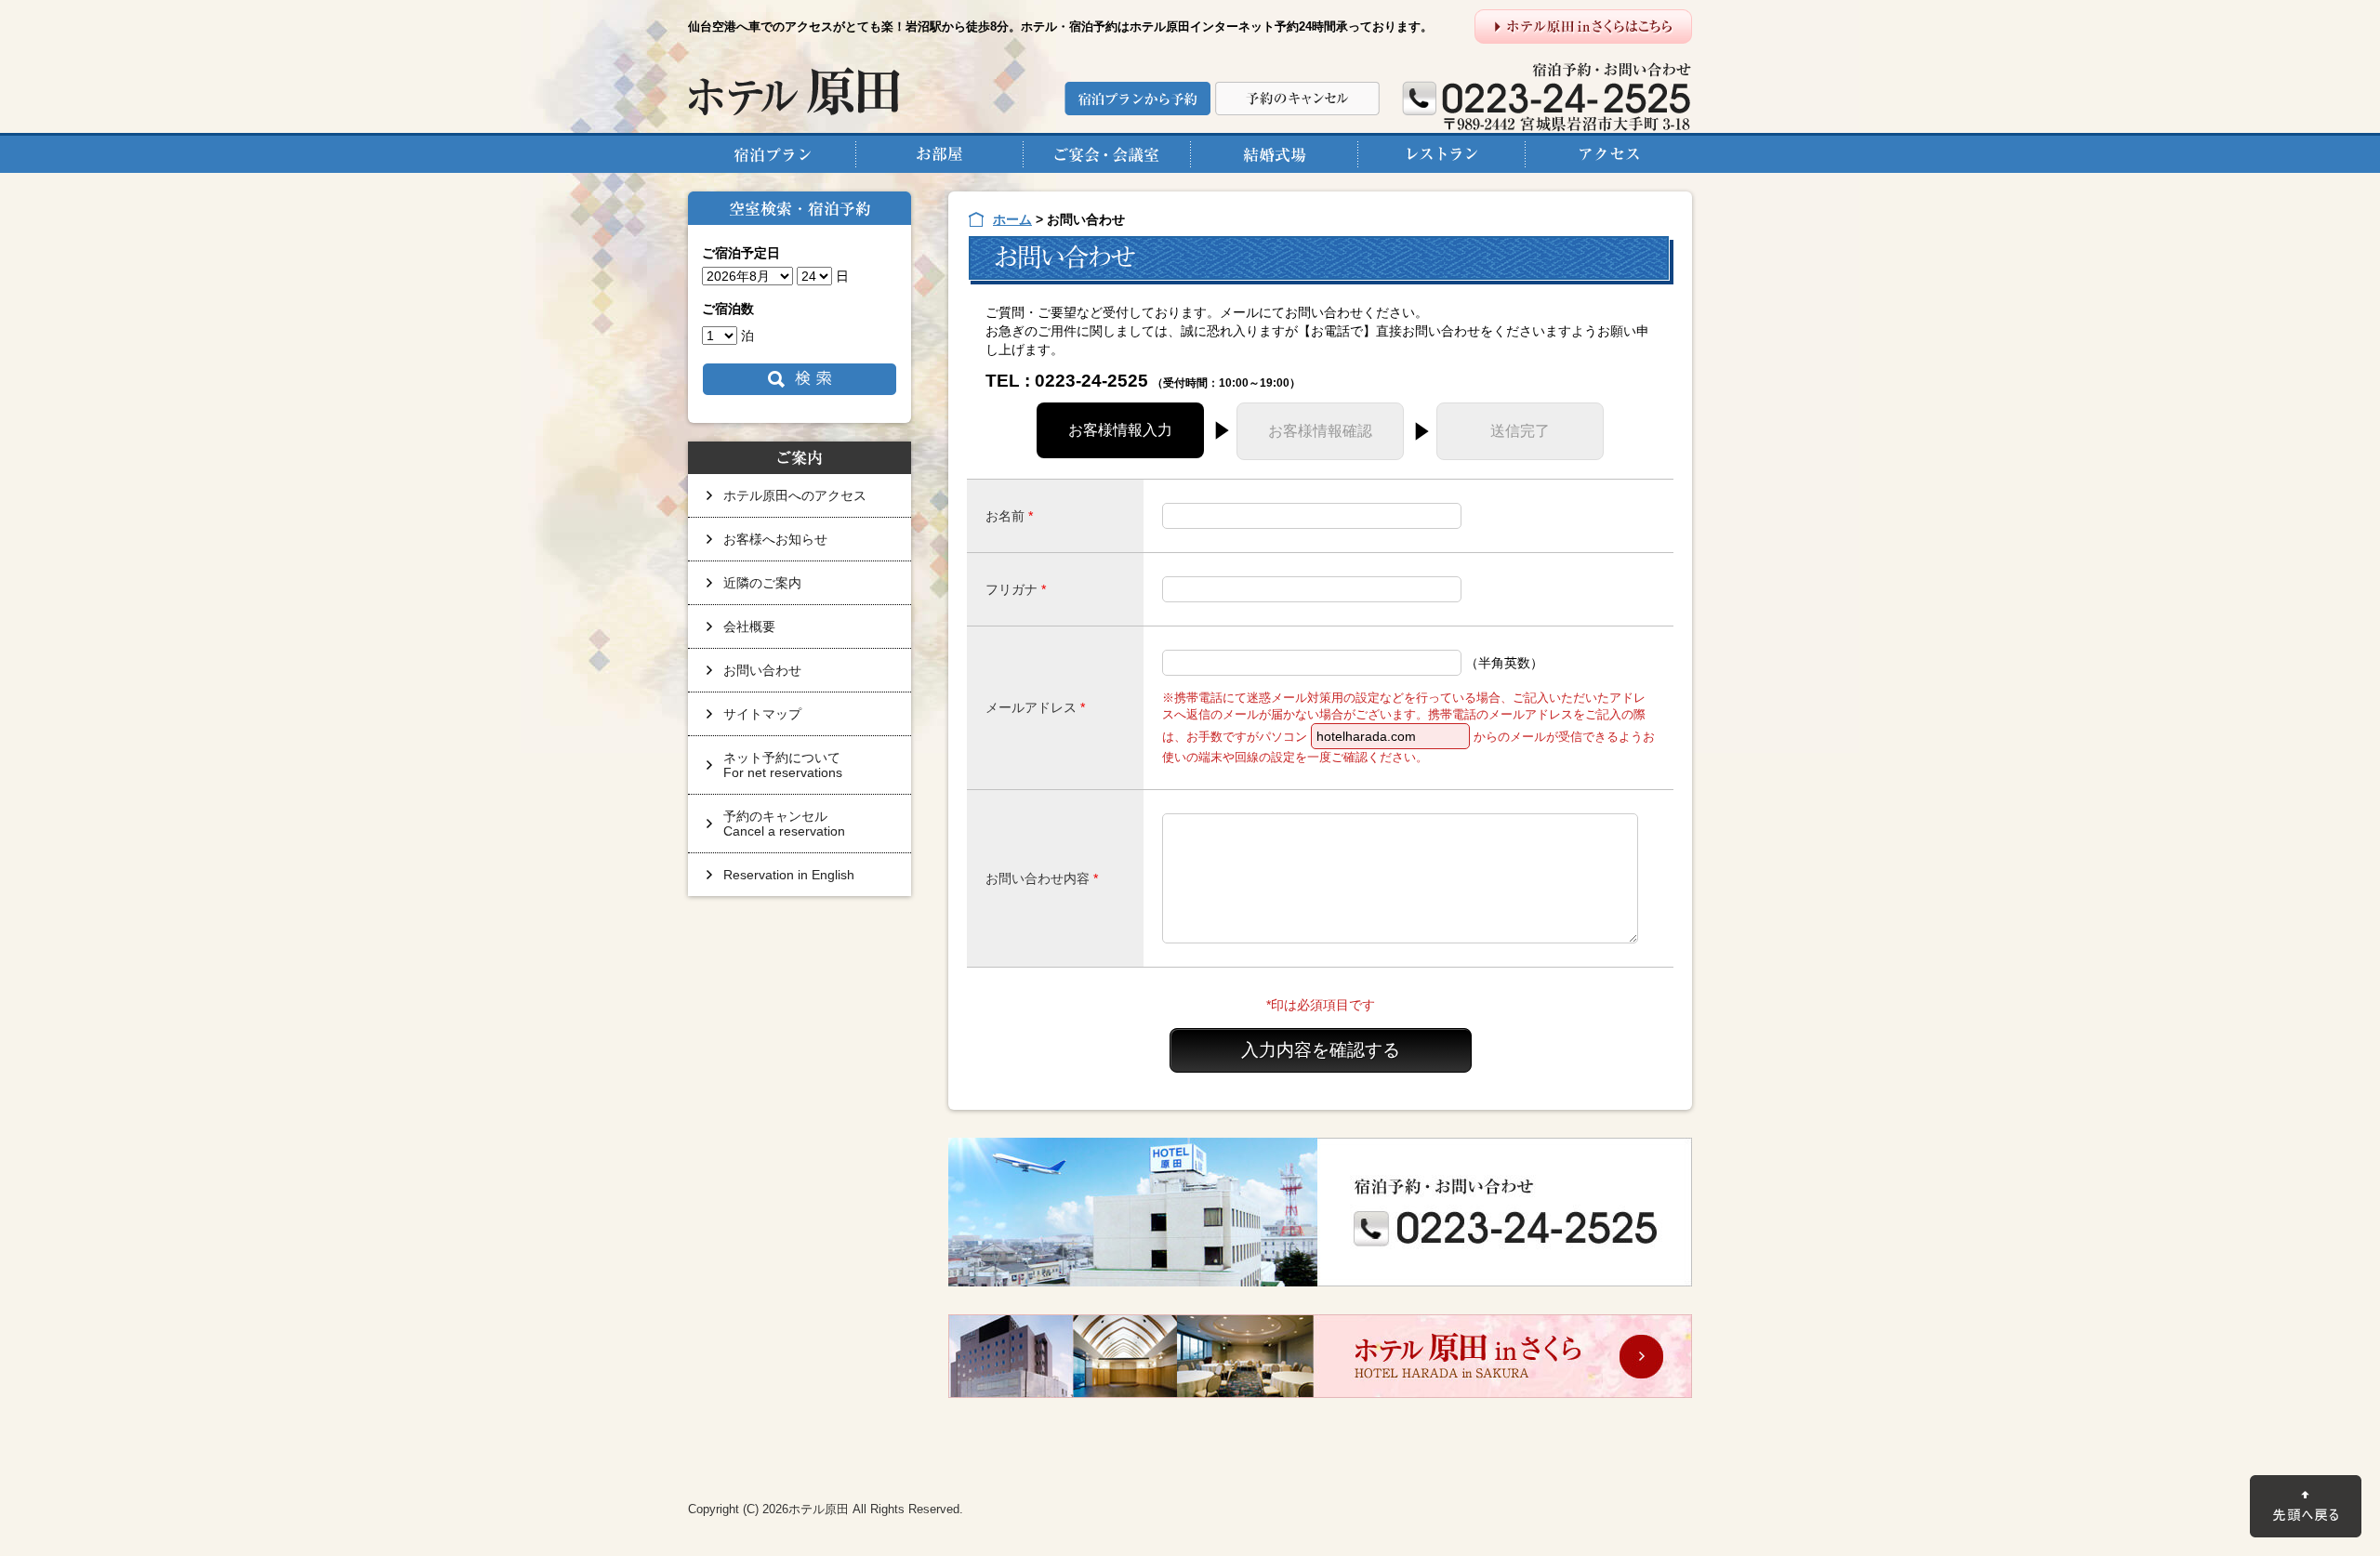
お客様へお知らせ (775, 539)
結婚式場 (1274, 153)
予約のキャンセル (1297, 99)
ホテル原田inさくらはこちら (1583, 26)
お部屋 (939, 153)
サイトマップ (762, 714)
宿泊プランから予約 (1137, 99)
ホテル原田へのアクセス (795, 495)
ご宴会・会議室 (1106, 153)
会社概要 (749, 626)
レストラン (1441, 153)
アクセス (1608, 153)
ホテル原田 (794, 91)
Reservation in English (789, 875)
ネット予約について (783, 765)
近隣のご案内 (762, 583)
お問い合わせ (762, 670)
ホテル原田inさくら (1320, 1356)
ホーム (1012, 219)
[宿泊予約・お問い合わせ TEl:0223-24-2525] (1320, 1212)
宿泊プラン (772, 153)
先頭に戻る (2306, 1506)
